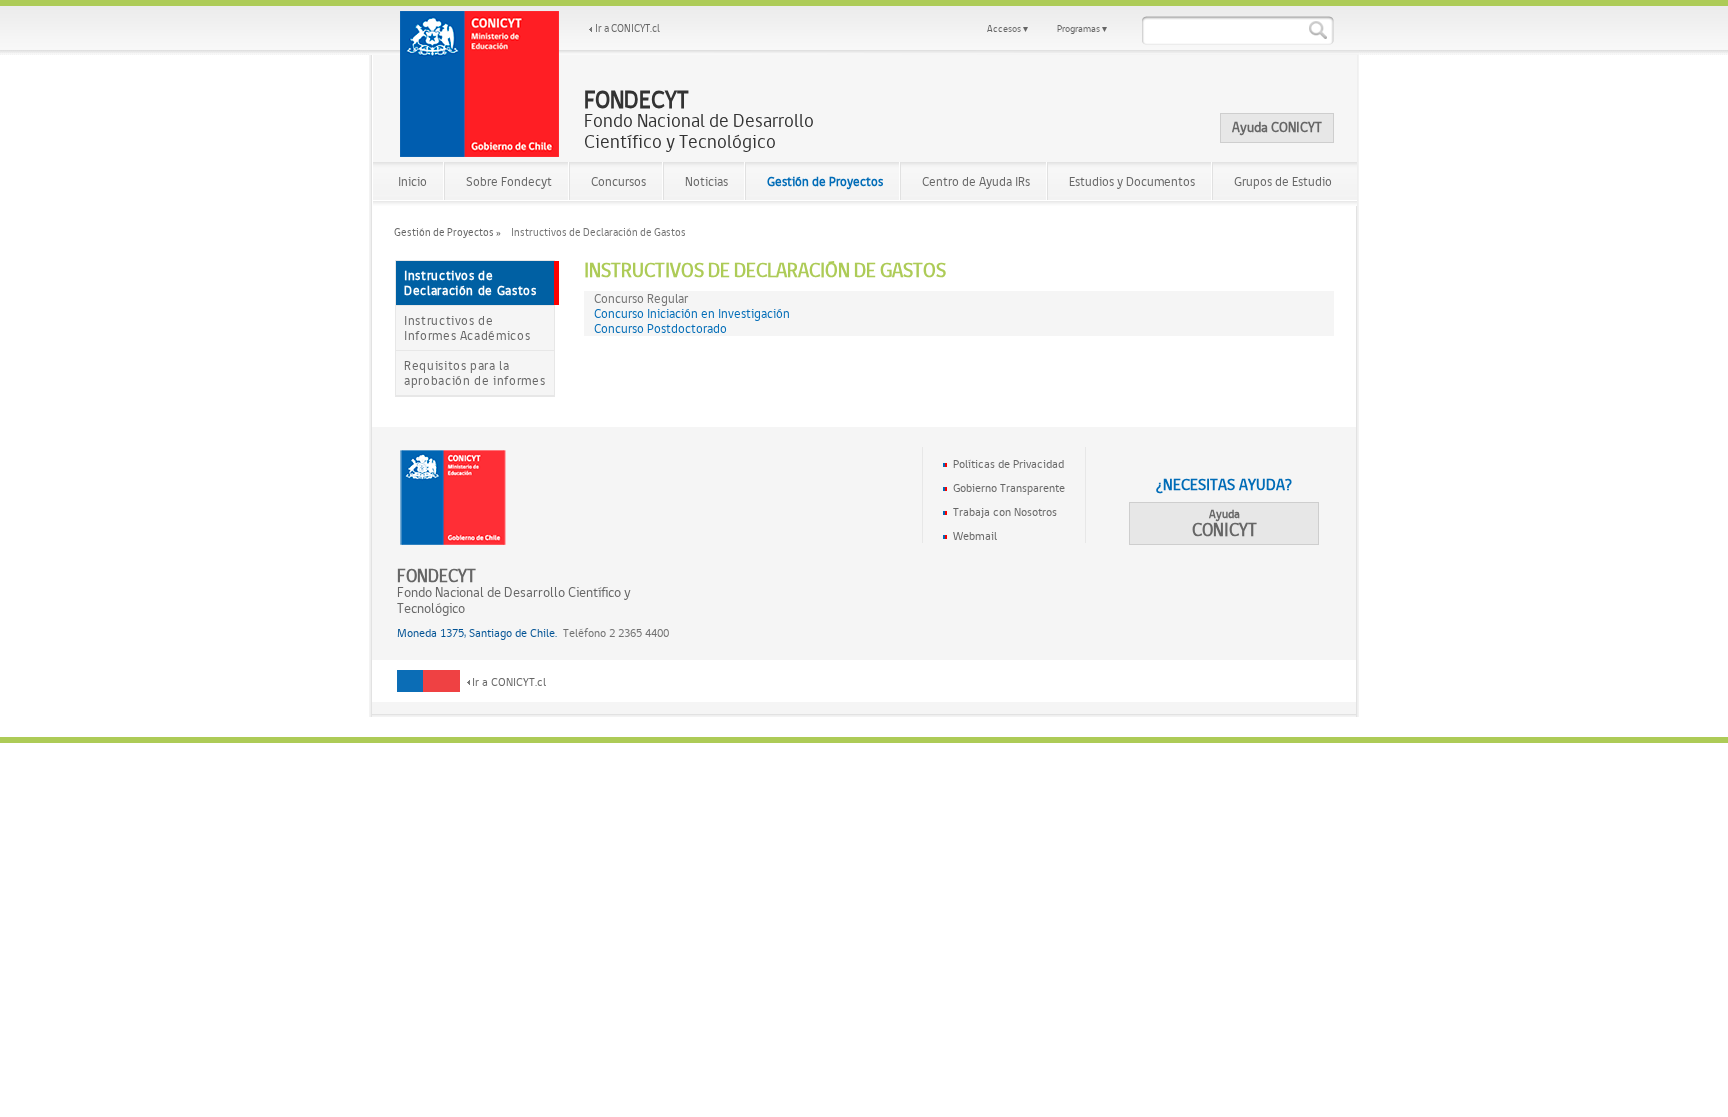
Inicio (412, 181)
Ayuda (1224, 523)
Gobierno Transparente (1009, 488)
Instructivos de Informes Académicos (467, 328)
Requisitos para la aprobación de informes (474, 373)
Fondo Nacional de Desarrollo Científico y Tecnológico (699, 120)
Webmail (975, 536)
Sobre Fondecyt (509, 181)
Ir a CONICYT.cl (627, 28)
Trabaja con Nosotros (1005, 512)
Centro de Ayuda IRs (976, 181)
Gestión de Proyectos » (447, 232)
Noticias (706, 181)
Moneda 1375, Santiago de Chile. (477, 633)
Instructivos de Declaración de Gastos (470, 283)
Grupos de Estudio (1283, 181)
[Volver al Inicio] (480, 84)
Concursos (618, 181)
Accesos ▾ (1007, 28)
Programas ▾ (1082, 28)
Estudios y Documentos (1132, 181)
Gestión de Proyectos (825, 181)
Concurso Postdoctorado (660, 328)
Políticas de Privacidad (1008, 464)
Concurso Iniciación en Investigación (692, 313)
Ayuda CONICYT (1277, 127)
